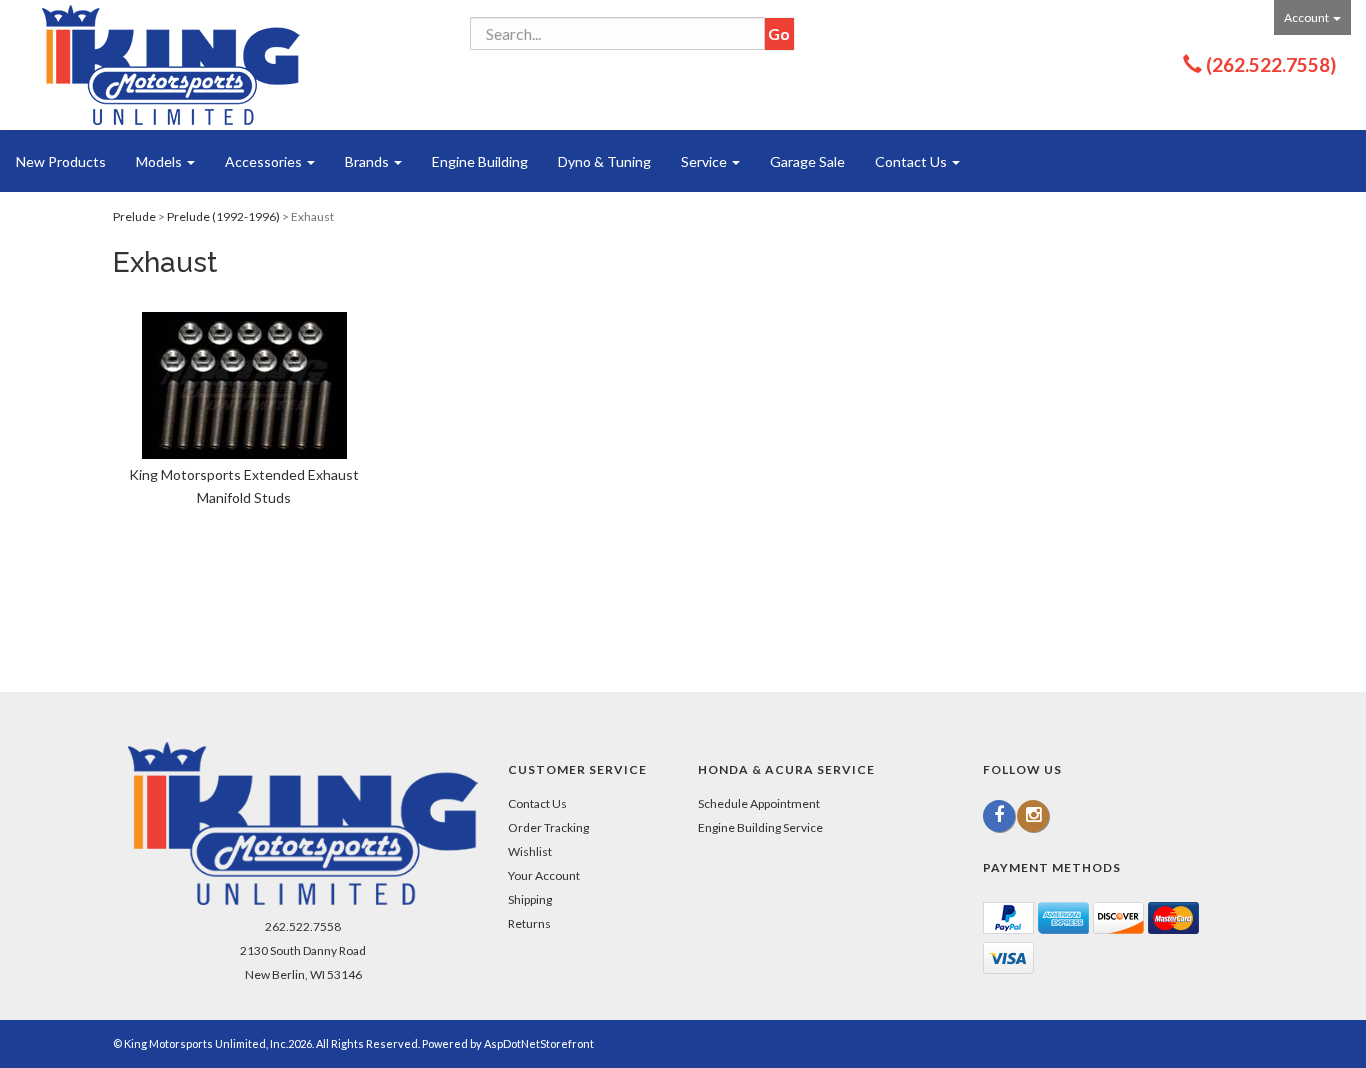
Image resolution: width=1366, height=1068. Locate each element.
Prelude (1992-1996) (223, 216)
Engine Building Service (760, 827)
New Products (61, 161)
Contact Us (912, 161)
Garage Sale (807, 161)
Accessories (265, 161)
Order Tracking (548, 827)
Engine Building (480, 161)
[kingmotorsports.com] (171, 65)
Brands (368, 161)
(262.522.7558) (1271, 64)
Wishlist (530, 851)
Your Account (544, 875)
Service (705, 161)
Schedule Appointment (759, 803)
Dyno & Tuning (604, 161)
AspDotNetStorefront (539, 1043)
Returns (529, 923)
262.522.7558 (303, 926)
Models (160, 161)
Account (1307, 17)
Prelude (134, 216)
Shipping (530, 899)
